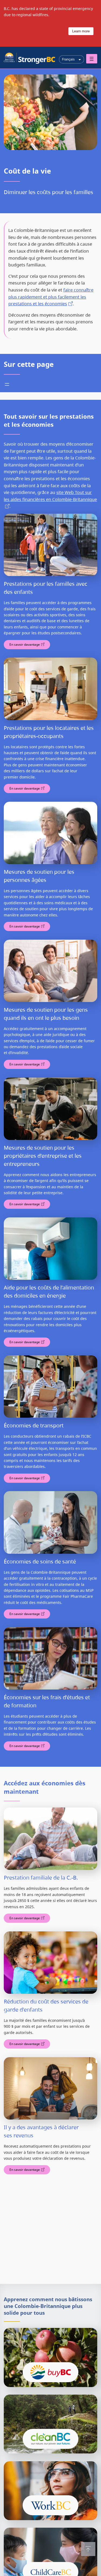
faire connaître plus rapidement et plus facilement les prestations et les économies (51, 297)
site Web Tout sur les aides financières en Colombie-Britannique (50, 496)
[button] (88, 2549)
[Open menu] (92, 59)
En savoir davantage (25, 644)
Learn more (81, 31)
